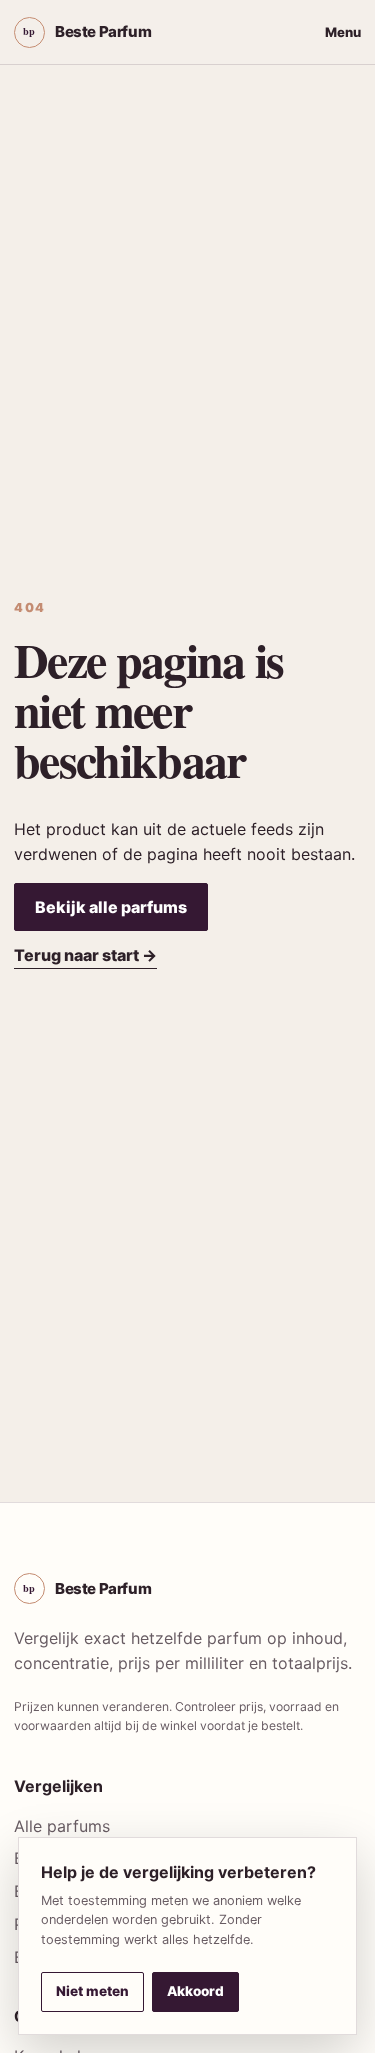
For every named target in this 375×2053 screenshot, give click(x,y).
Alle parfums (62, 1826)
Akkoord (195, 1991)
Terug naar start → (85, 955)
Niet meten (92, 1991)
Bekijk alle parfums (111, 907)
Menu (343, 32)
